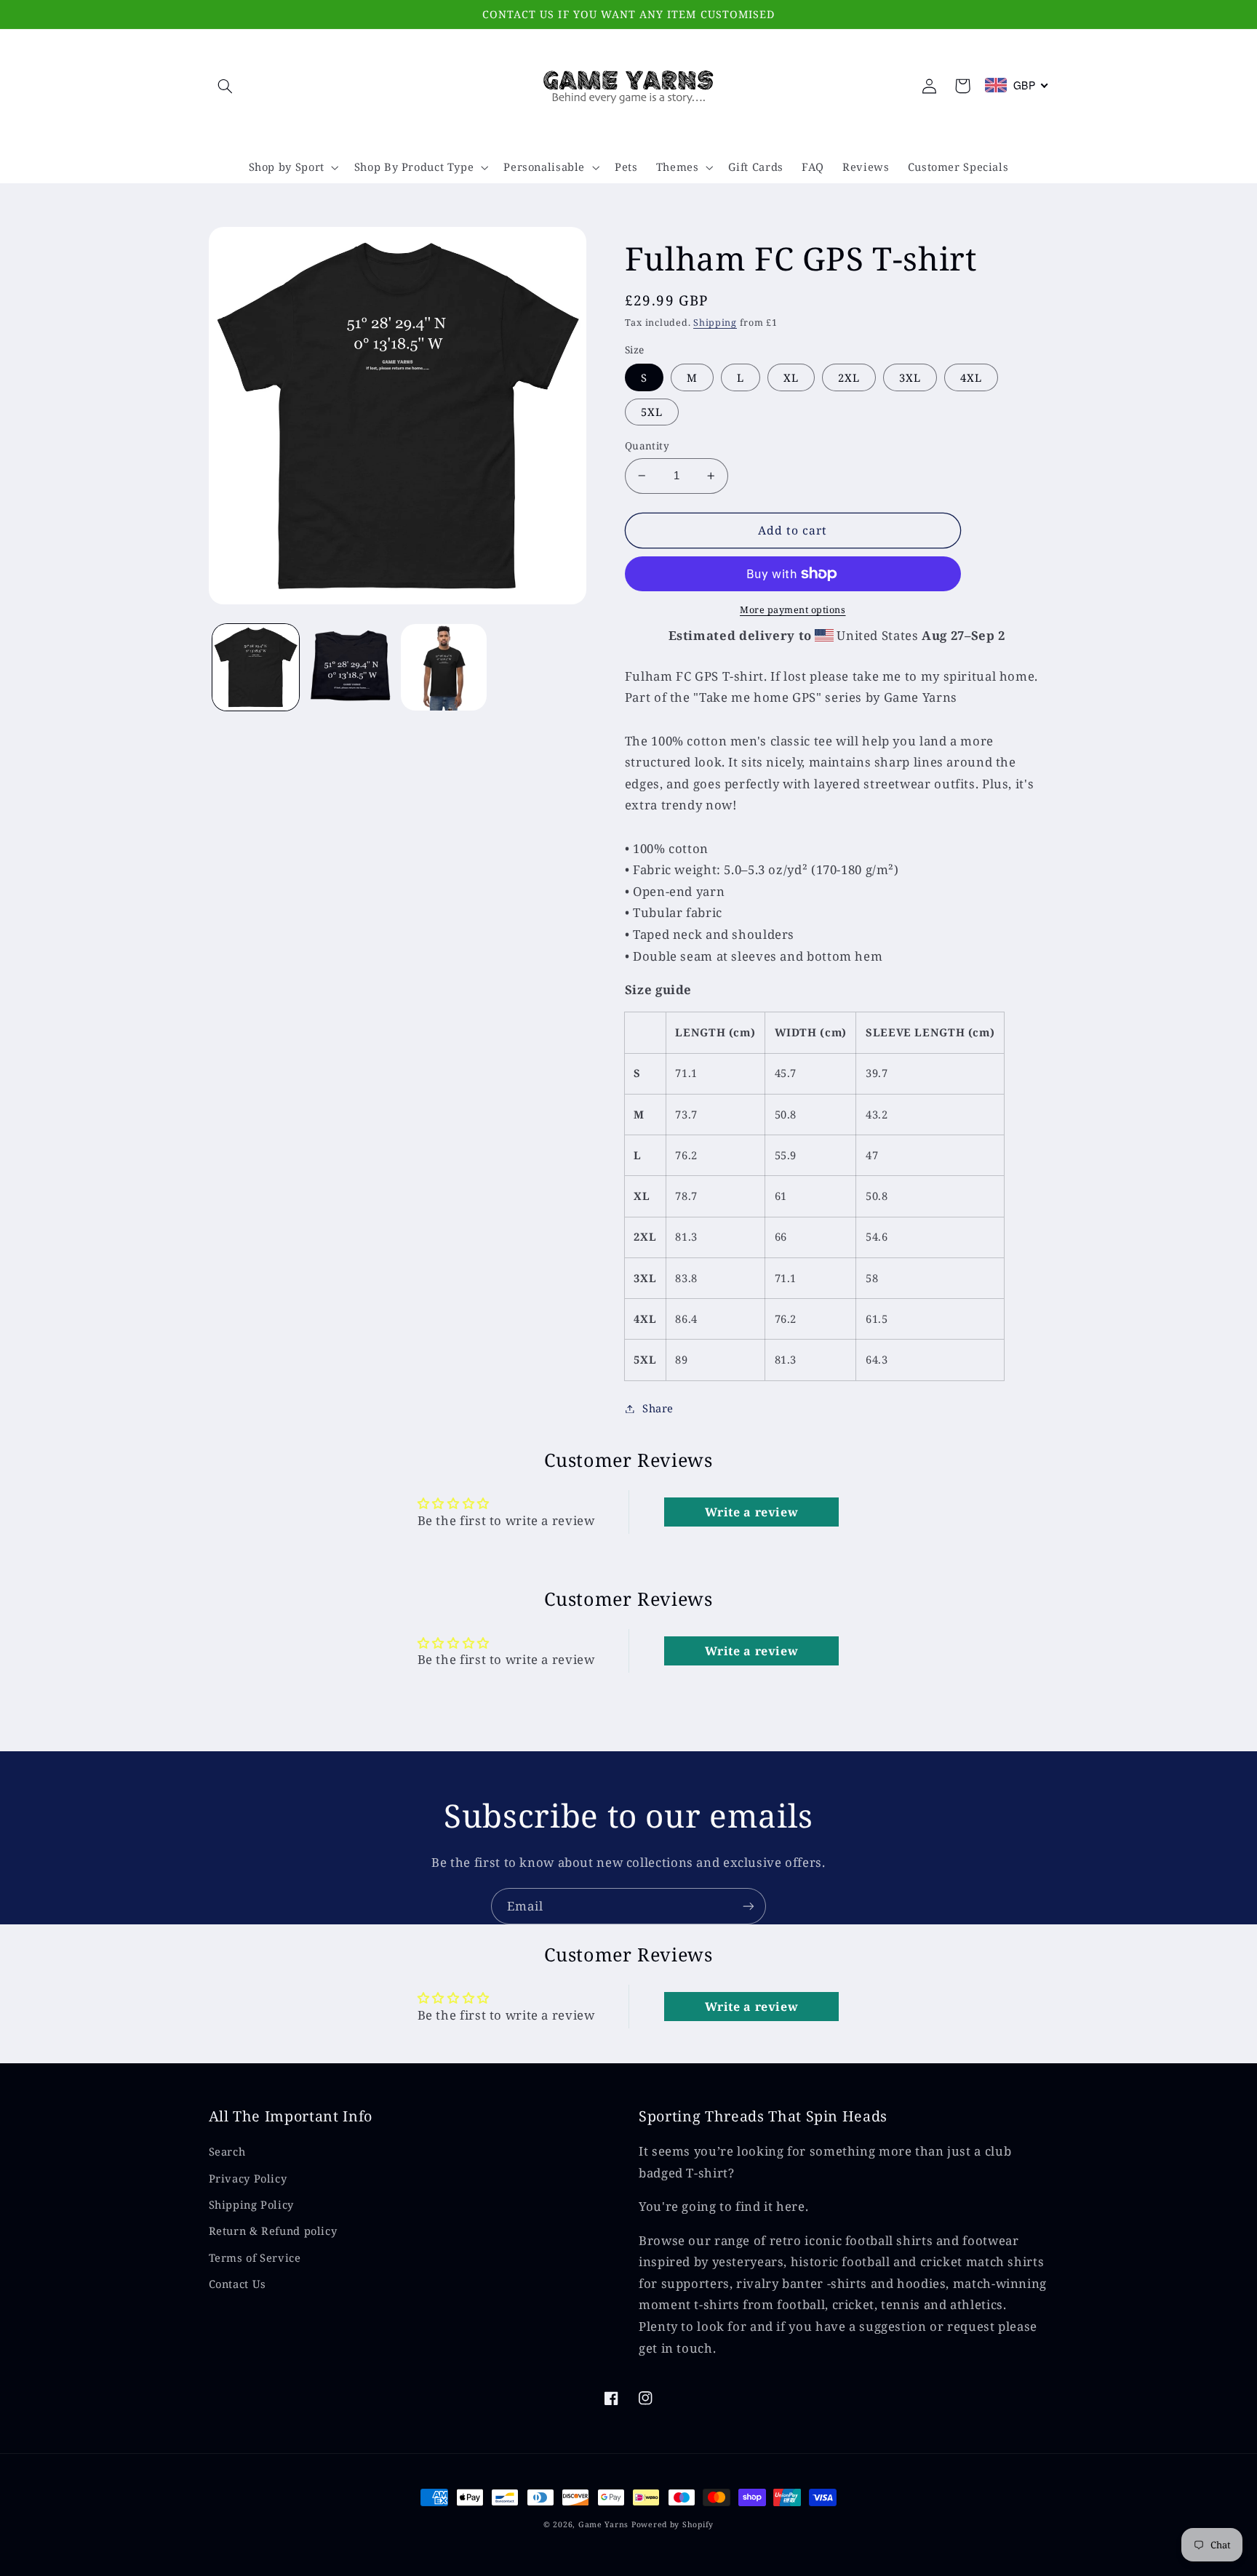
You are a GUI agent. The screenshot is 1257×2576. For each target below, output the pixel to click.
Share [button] (658, 1408)
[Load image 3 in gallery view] (444, 667)
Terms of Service (255, 2257)
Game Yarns (603, 2524)
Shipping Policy (251, 2204)
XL (791, 377)
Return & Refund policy (273, 2231)
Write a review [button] (752, 1512)
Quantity (647, 445)
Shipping (715, 323)
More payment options (793, 610)
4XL (971, 377)
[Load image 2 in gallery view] (350, 667)
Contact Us (238, 2284)
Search (227, 2151)
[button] (226, 86)
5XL (652, 412)
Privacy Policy (248, 2178)
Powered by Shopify (673, 2524)
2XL (849, 377)
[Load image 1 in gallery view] (256, 667)
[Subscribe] (749, 1906)
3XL (910, 377)
